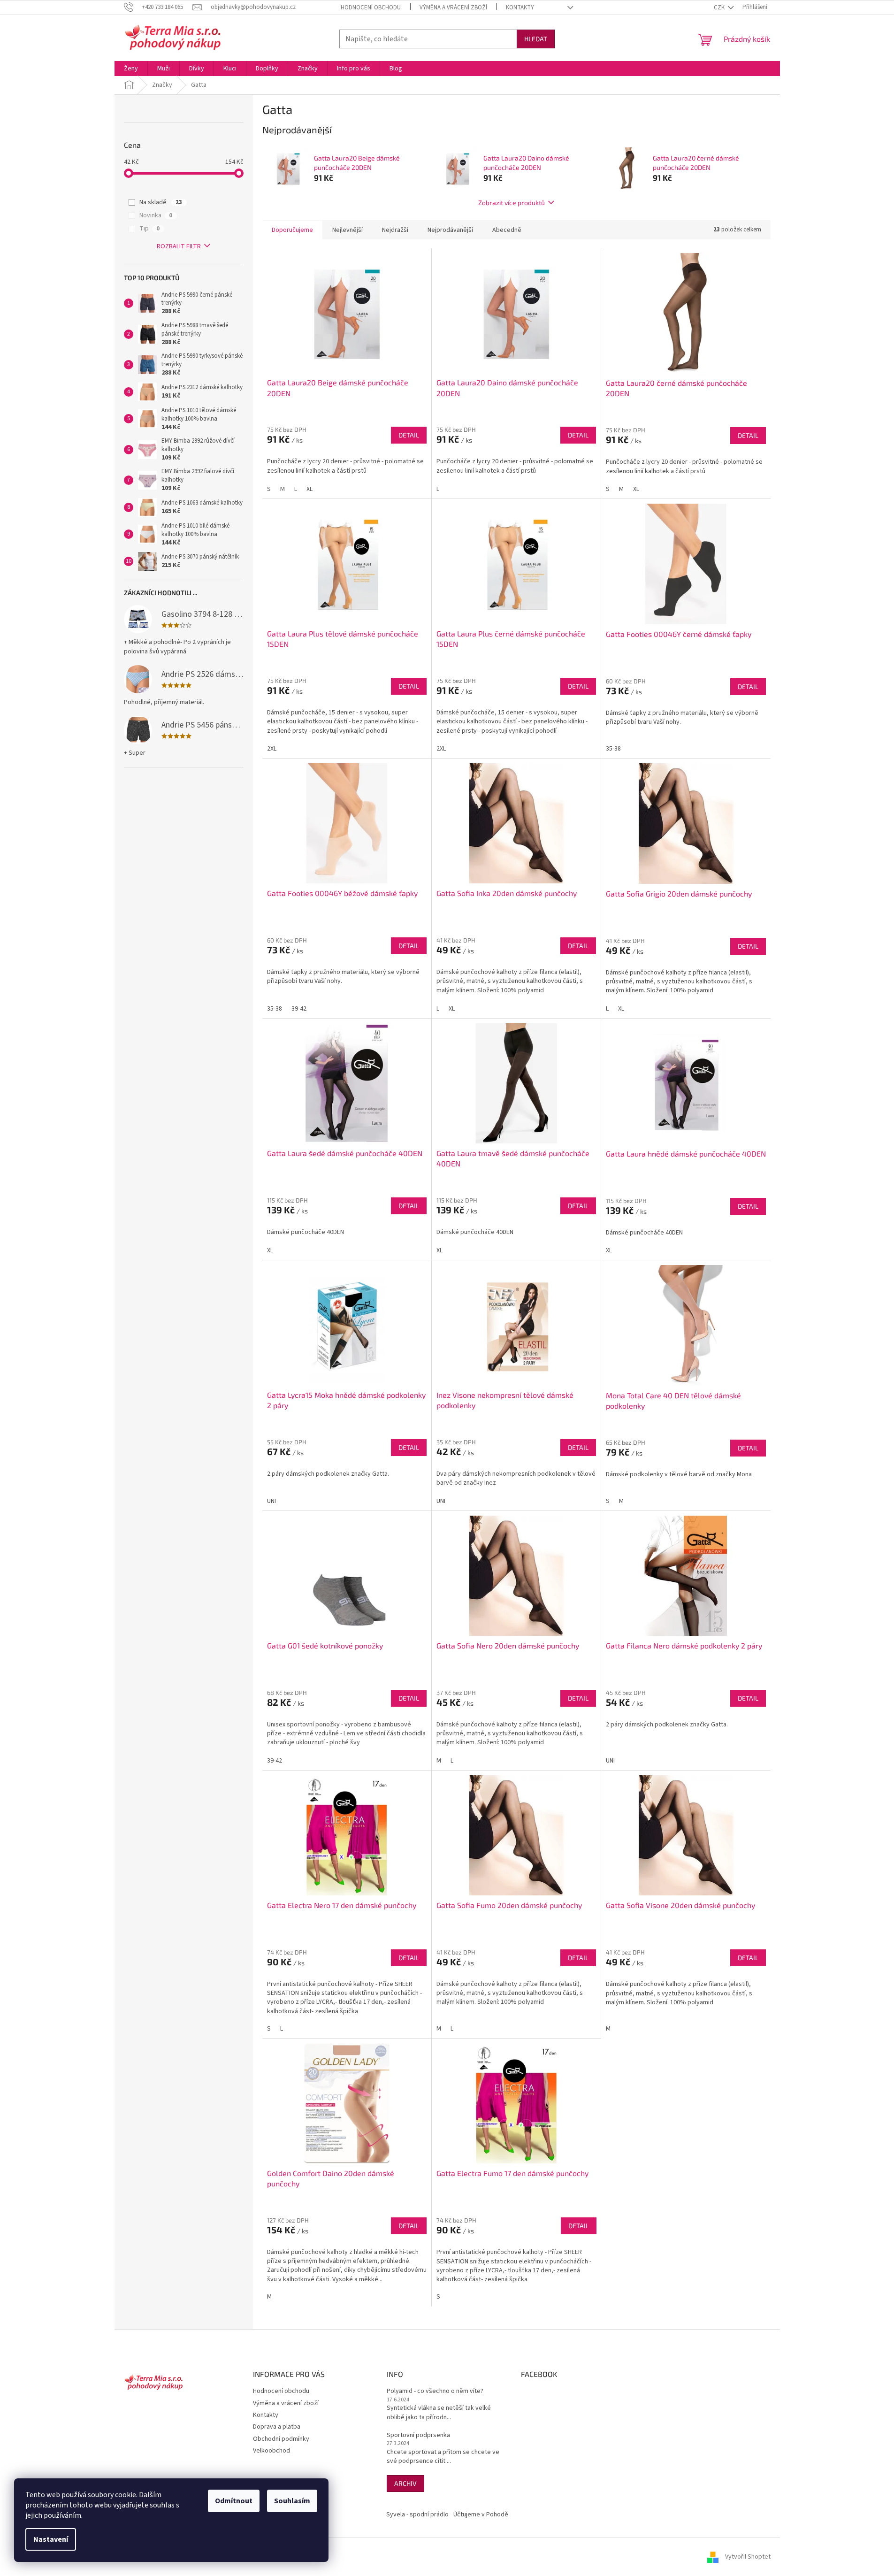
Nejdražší (395, 230)
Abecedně (507, 230)
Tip (149, 229)
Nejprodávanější (450, 230)
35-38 (613, 749)
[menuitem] (131, 69)
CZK (720, 8)
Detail (409, 435)
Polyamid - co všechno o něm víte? (435, 2391)
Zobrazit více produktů (512, 203)
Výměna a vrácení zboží (453, 8)
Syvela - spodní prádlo (417, 2515)
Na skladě (161, 202)
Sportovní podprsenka (418, 2435)
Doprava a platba (277, 2427)
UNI (271, 1501)
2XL (272, 749)
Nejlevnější (348, 230)
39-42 (299, 1009)
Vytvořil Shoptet (748, 2557)
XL (309, 489)
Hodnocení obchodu (371, 8)
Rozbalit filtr (179, 246)
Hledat (536, 39)
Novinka (156, 215)
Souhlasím (292, 2501)
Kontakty (520, 8)
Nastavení (51, 2539)
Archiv (405, 2483)
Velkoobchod (271, 2451)
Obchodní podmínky (281, 2439)
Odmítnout (234, 2501)
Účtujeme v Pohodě (481, 2515)
